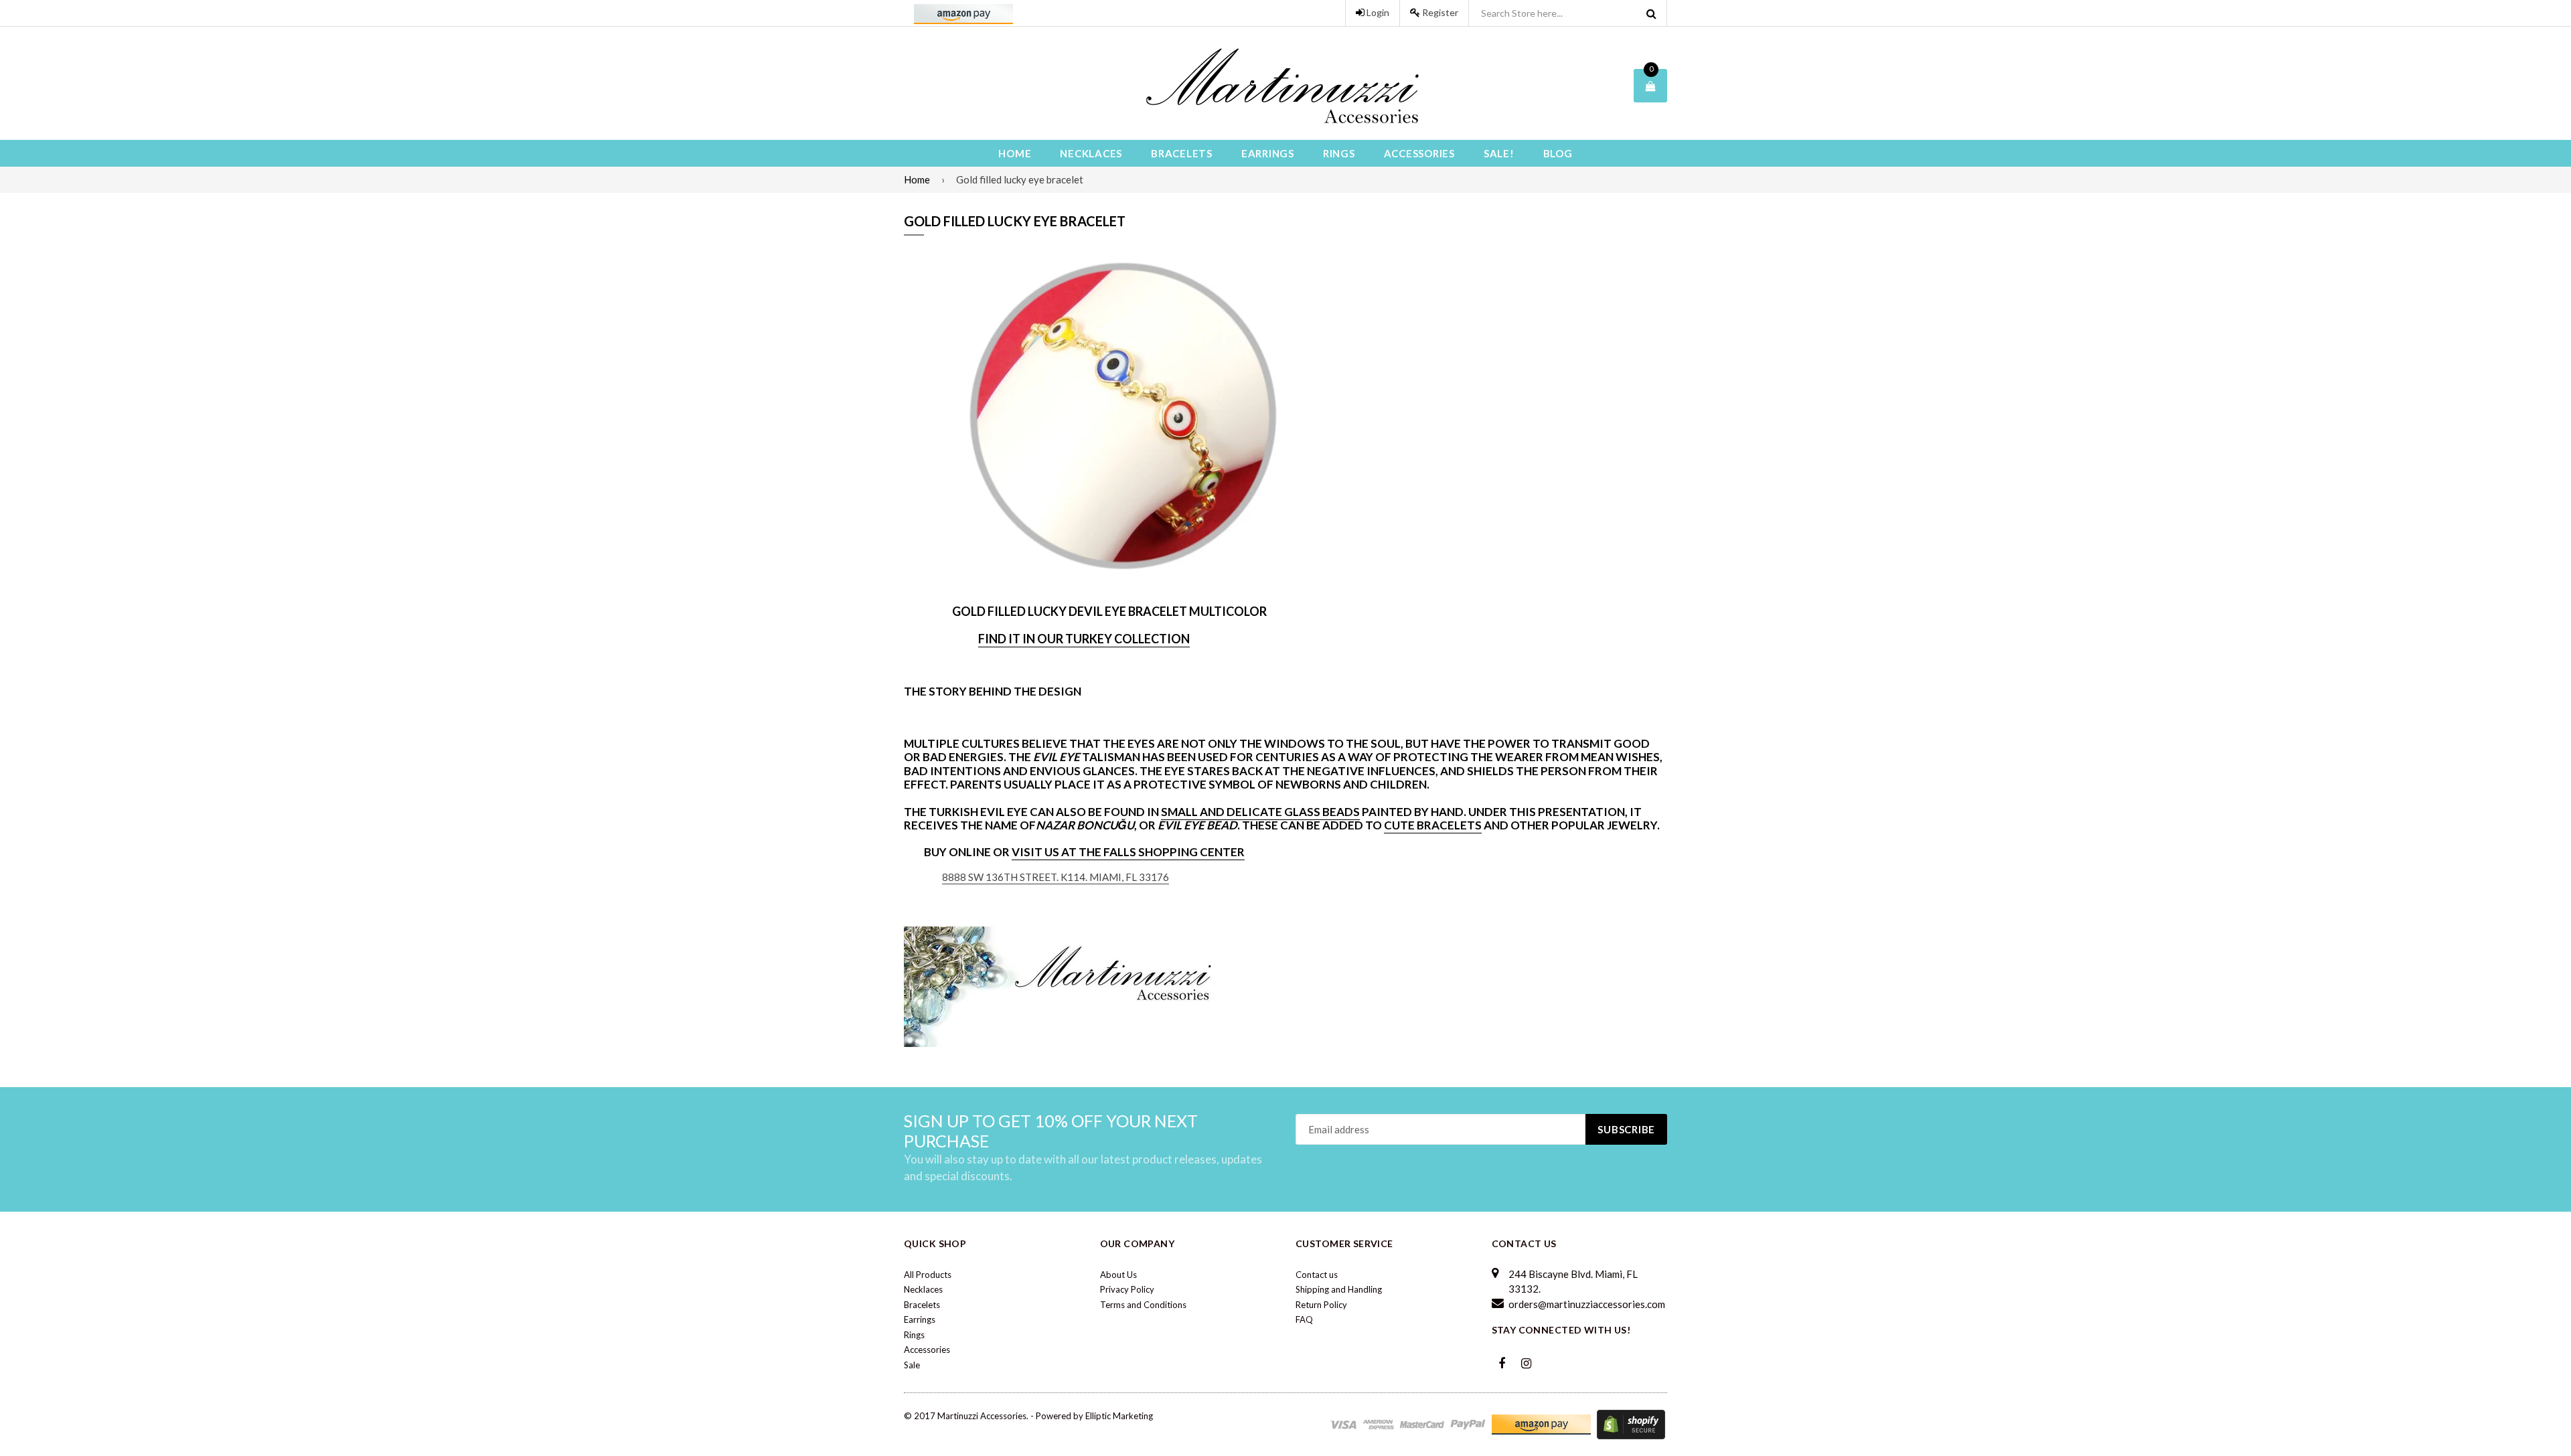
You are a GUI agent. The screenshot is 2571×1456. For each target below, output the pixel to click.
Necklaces (1091, 153)
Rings (1339, 153)
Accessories (1419, 153)
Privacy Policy (1127, 1289)
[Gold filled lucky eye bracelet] (1125, 419)
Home (1015, 153)
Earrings (1268, 153)
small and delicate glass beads (1260, 812)
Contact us (1317, 1275)
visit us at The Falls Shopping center (1128, 852)
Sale (912, 1365)
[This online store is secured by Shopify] (1631, 1424)
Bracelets (1182, 153)
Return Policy (1321, 1305)
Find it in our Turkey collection (1084, 639)
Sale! (1499, 153)
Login (1377, 12)
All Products (928, 1275)
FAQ (1304, 1319)
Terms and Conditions (1143, 1305)
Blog (1558, 153)
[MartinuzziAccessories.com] (1065, 986)
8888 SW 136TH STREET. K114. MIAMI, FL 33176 (1056, 877)
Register (1439, 12)
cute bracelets (1433, 825)
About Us (1118, 1275)
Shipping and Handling (1339, 1289)
